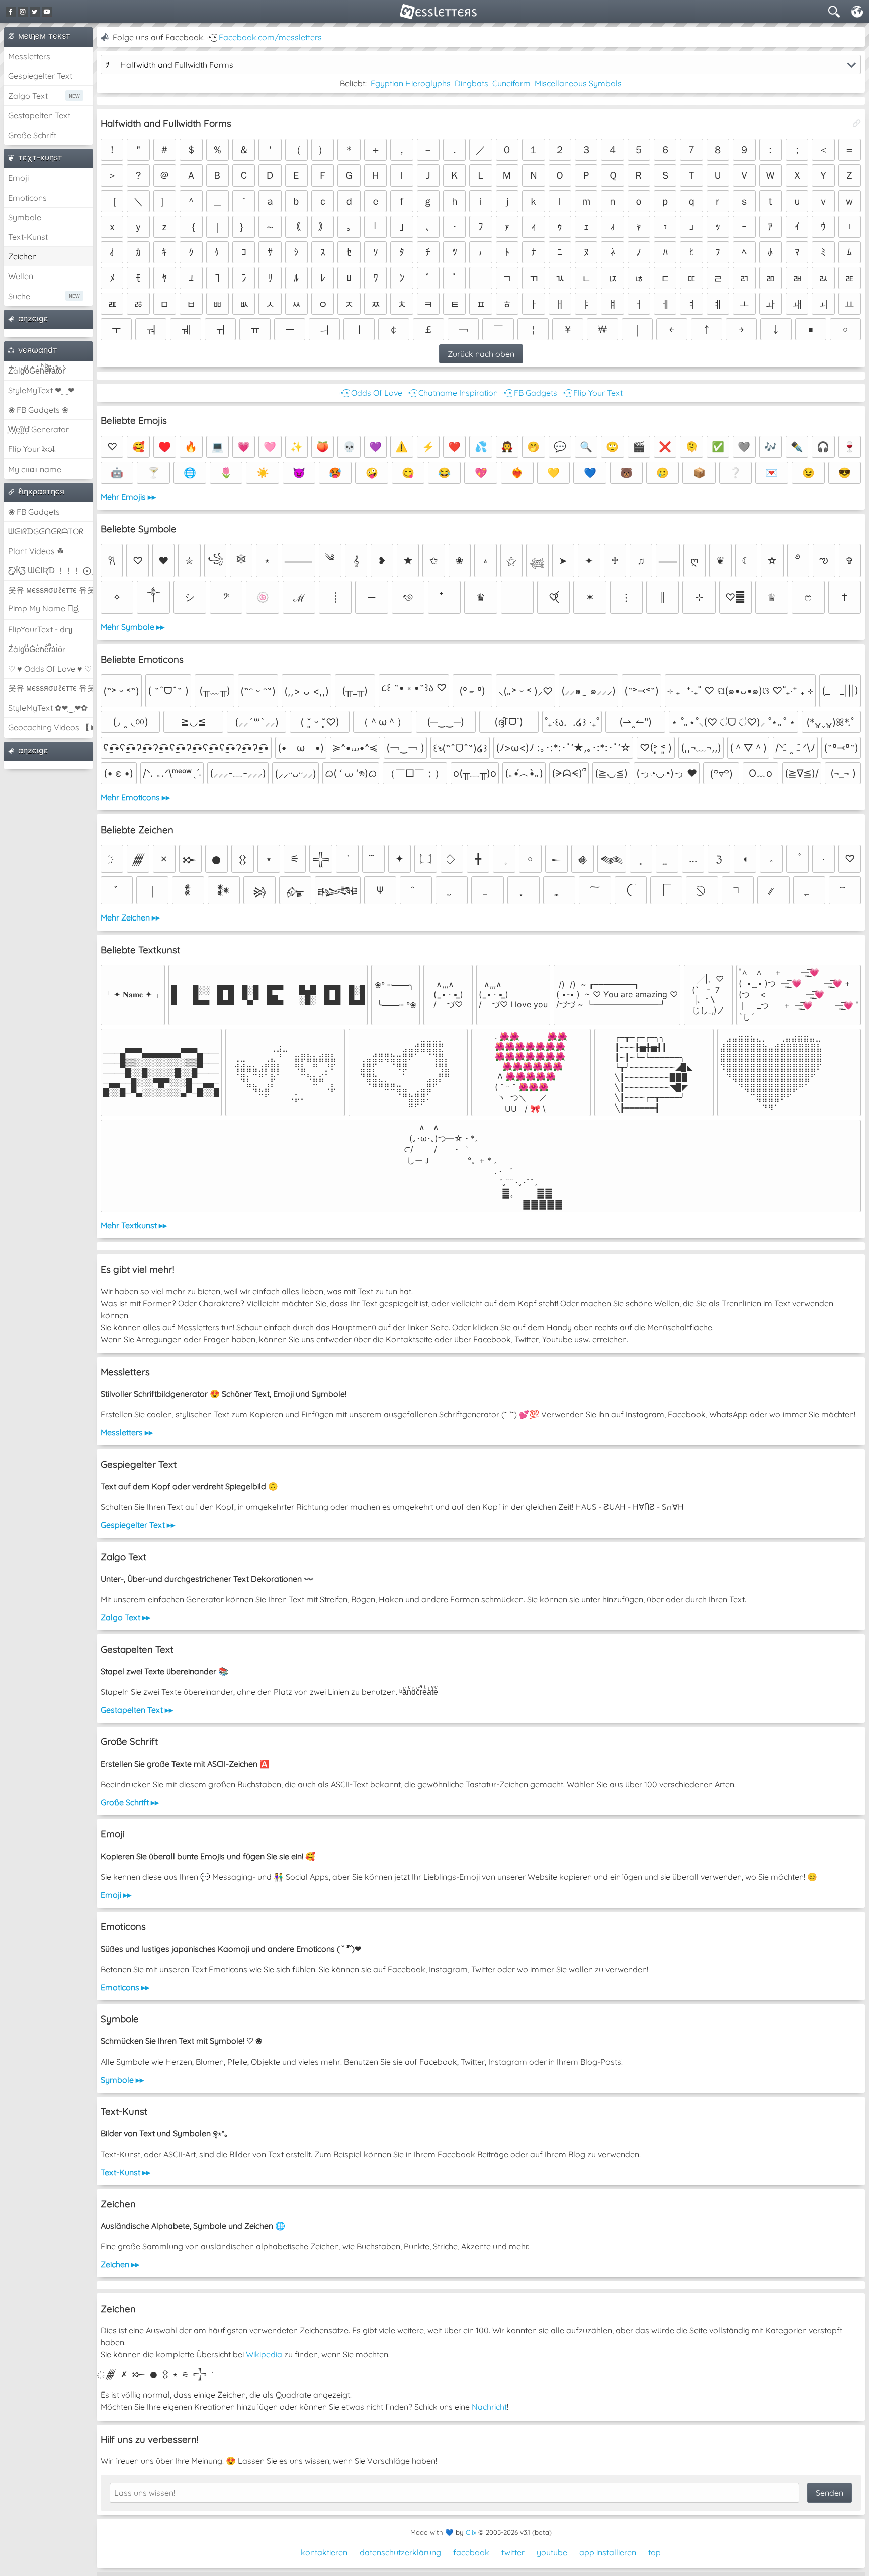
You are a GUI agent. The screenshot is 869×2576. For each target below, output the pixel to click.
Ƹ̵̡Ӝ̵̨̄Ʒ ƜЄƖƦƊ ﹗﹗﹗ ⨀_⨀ (50, 570)
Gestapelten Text (39, 115)
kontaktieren (324, 2552)
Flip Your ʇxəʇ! (32, 449)
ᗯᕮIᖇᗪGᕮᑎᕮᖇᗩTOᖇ (46, 531)
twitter (513, 2552)
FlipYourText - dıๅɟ (40, 629)
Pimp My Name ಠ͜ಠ (43, 608)
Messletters (29, 56)
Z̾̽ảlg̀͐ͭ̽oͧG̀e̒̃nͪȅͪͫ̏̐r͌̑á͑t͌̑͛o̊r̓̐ (36, 371)
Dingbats (471, 83)
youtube (552, 2552)
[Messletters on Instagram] (23, 12)
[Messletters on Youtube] (47, 12)
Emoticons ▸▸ (125, 1987)
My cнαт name (35, 469)
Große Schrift (32, 135)
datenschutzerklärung (400, 2552)
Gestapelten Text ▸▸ (137, 1710)
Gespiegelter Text (40, 76)
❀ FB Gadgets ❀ (38, 410)
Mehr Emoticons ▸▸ (135, 797)
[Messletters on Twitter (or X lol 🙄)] (35, 12)
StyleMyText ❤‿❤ (41, 390)
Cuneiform (511, 83)
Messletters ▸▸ (127, 1432)
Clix (471, 2532)
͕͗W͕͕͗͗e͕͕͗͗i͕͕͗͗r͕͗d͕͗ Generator (38, 429)
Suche (19, 296)
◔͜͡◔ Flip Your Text (592, 393)
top (655, 2552)
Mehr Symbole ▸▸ (133, 627)
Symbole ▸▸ (122, 2080)
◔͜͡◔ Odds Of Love (371, 393)
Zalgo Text (28, 96)
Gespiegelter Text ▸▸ (138, 1525)
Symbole (25, 217)
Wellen (21, 276)
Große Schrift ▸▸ (130, 1802)
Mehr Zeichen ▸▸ (130, 917)
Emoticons (27, 198)
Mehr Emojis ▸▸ (128, 497)
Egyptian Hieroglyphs (411, 83)
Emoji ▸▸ (116, 1895)
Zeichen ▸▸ (120, 2264)
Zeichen (22, 256)
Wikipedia (264, 2354)
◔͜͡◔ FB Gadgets (530, 393)
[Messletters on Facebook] (11, 12)
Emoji (18, 178)
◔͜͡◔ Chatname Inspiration (452, 393)
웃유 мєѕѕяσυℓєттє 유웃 (50, 590)
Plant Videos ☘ (36, 551)
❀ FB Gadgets (34, 512)
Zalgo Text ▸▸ (125, 1617)
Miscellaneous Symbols (578, 83)
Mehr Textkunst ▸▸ (134, 1225)
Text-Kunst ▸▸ (125, 2172)
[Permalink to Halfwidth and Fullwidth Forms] (857, 123)
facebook (471, 2552)
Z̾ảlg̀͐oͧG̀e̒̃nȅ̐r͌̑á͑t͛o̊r (37, 649)
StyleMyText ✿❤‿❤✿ (48, 708)
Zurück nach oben (481, 354)
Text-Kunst (28, 237)
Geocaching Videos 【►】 (50, 727)
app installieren (608, 2552)
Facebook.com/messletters (270, 37)
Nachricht (489, 2407)
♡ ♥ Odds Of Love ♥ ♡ (50, 669)
